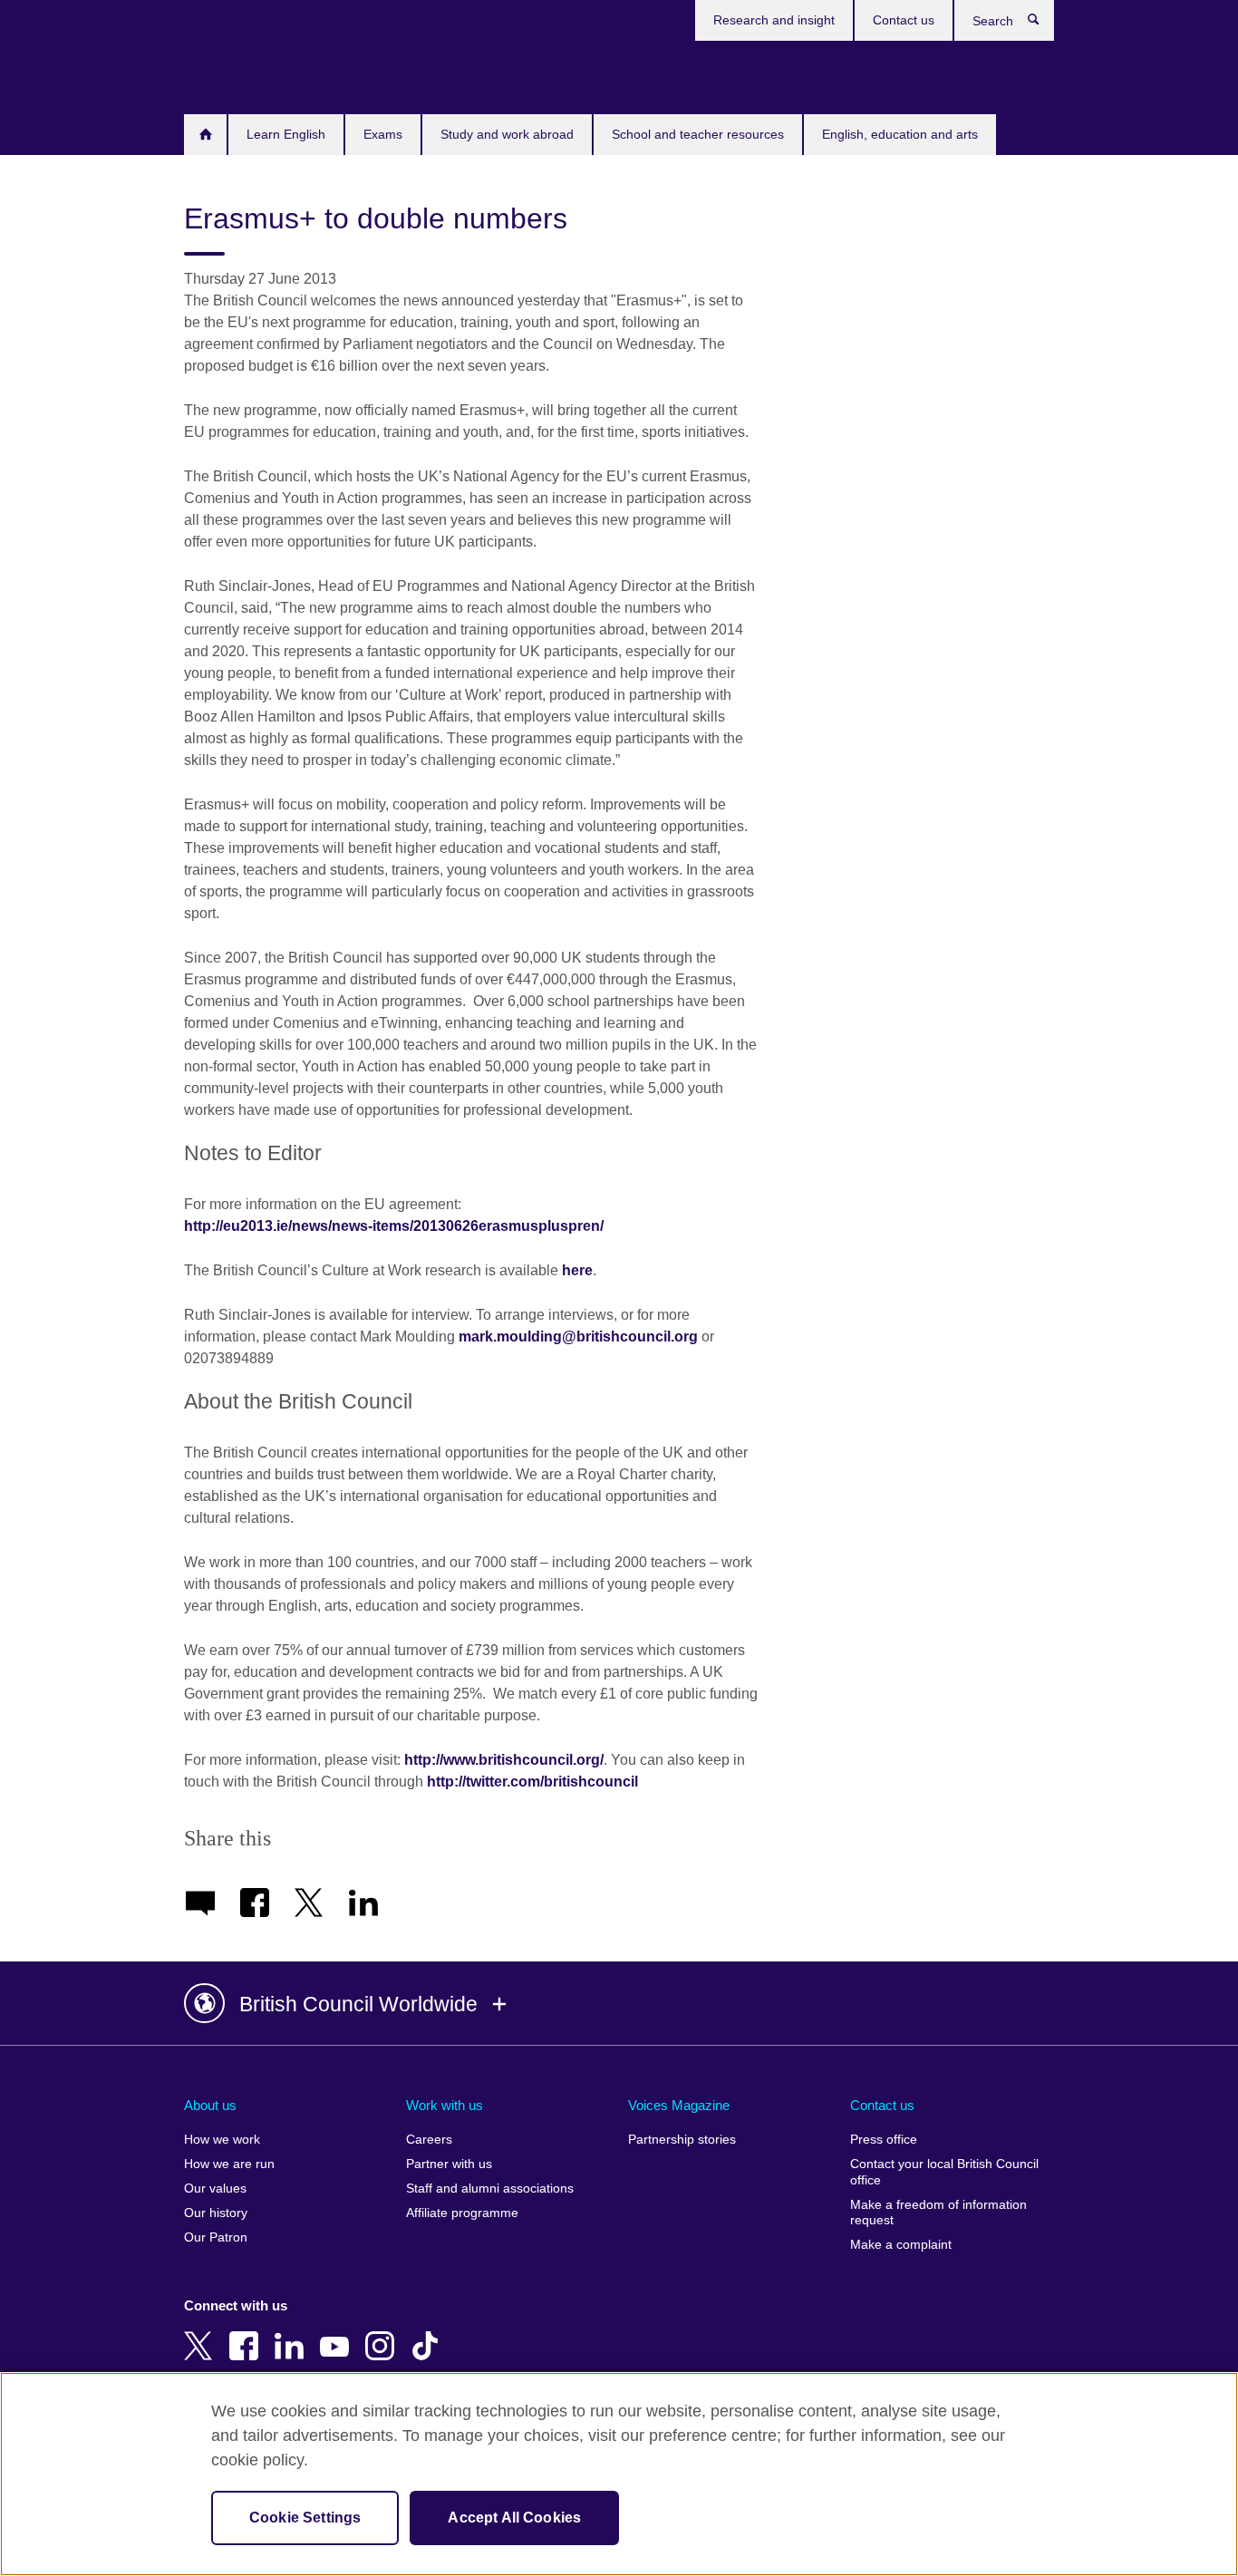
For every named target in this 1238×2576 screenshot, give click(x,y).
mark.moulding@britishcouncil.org (578, 1336)
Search (1043, 24)
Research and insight (774, 20)
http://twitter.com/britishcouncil (532, 1782)
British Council (237, 74)
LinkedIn (293, 2333)
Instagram (383, 2333)
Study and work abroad (507, 134)
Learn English (286, 134)
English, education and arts (900, 134)
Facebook (247, 2333)
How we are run (229, 2164)
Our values (215, 2189)
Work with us (445, 2105)
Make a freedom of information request (938, 2213)
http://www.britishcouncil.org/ (504, 1760)
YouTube (338, 2333)
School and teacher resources (698, 134)
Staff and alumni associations (490, 2189)
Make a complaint (901, 2245)
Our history (216, 2213)
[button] (619, 2004)
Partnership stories (682, 2140)
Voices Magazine (679, 2105)
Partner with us (449, 2164)
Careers (429, 2140)
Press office (884, 2140)
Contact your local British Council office (944, 2172)
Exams (383, 134)
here (577, 1270)
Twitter (202, 2333)
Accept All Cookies (514, 2518)
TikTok (429, 2333)
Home (205, 135)
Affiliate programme (462, 2213)
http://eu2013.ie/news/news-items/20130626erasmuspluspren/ (394, 1226)
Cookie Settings (305, 2518)
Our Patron (216, 2237)
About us (210, 2105)
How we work (222, 2140)
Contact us (904, 20)
